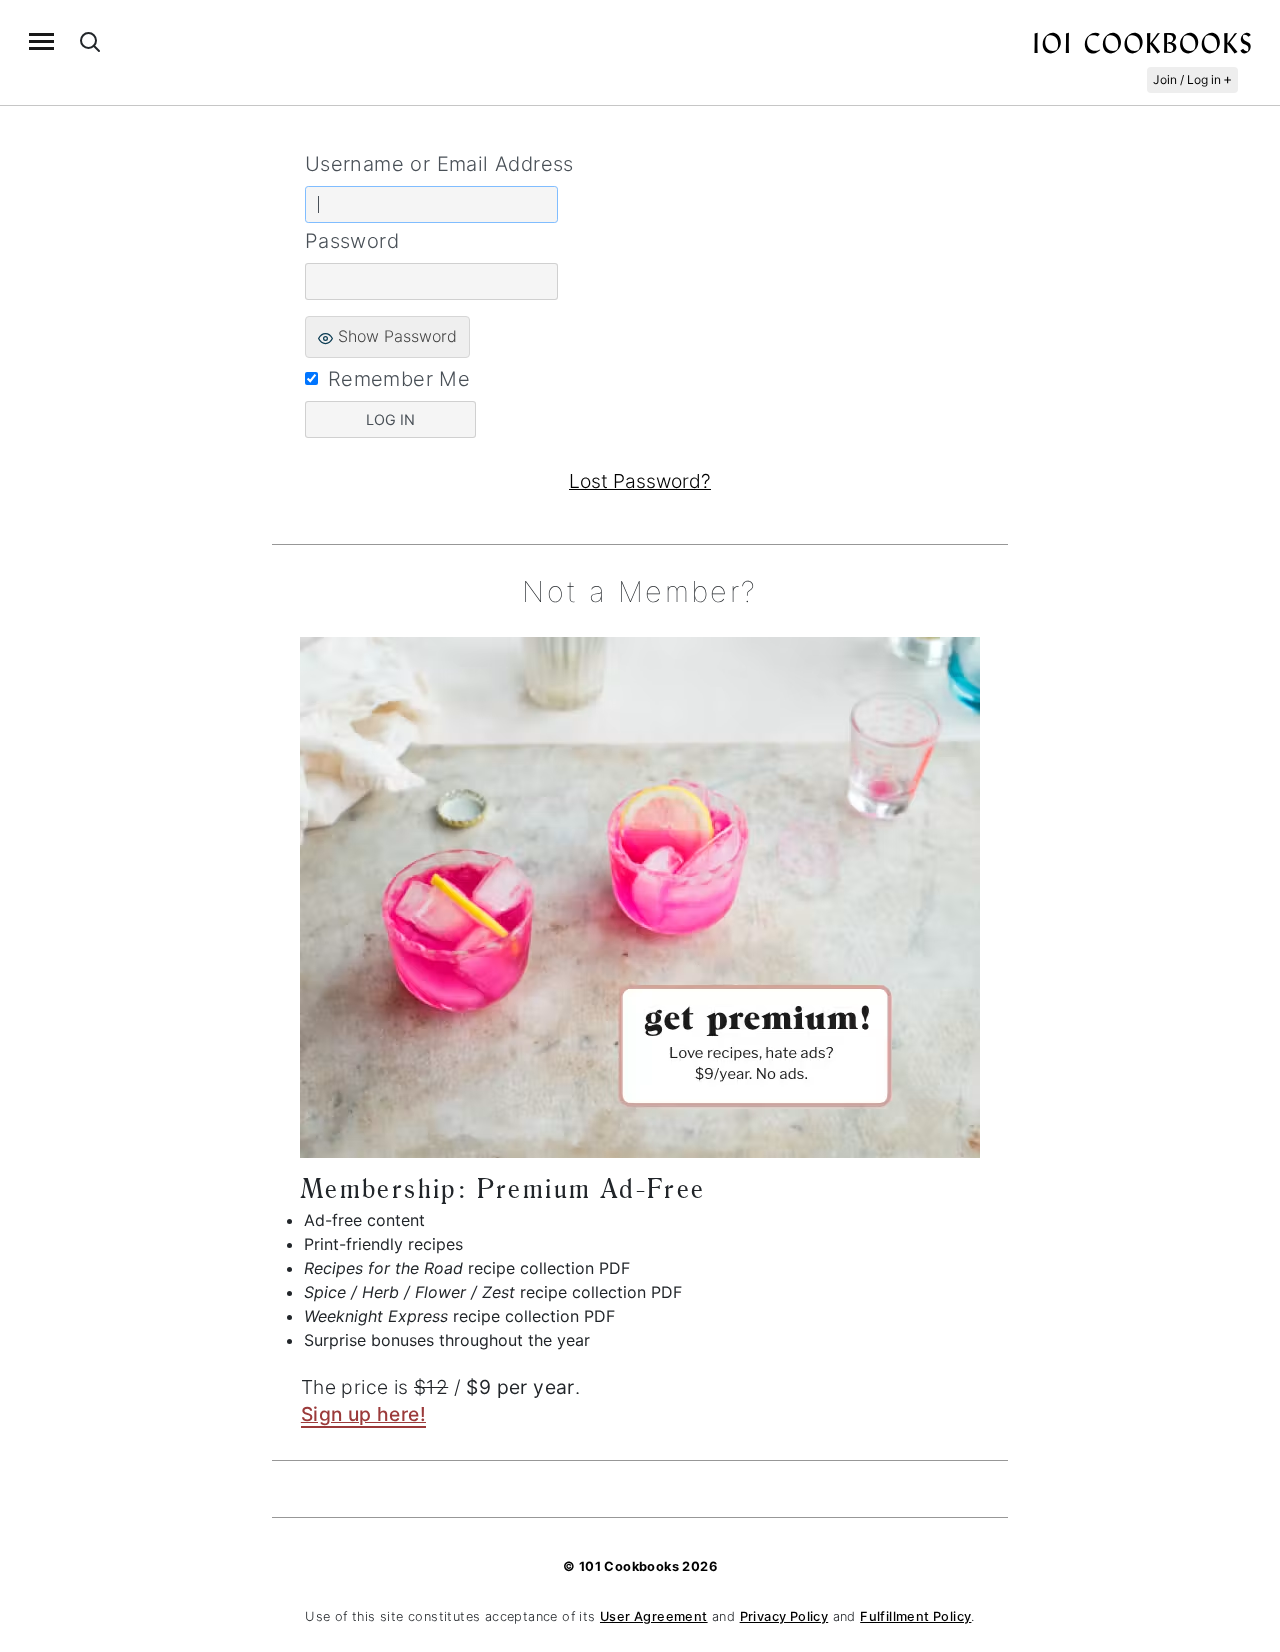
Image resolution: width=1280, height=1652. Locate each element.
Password (352, 241)
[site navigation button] (41, 41)
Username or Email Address (439, 164)
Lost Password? (640, 481)
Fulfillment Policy (915, 1616)
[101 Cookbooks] (1142, 42)
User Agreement (654, 1616)
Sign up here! (363, 1414)
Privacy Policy (784, 1616)
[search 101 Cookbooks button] (90, 41)
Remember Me (399, 379)
